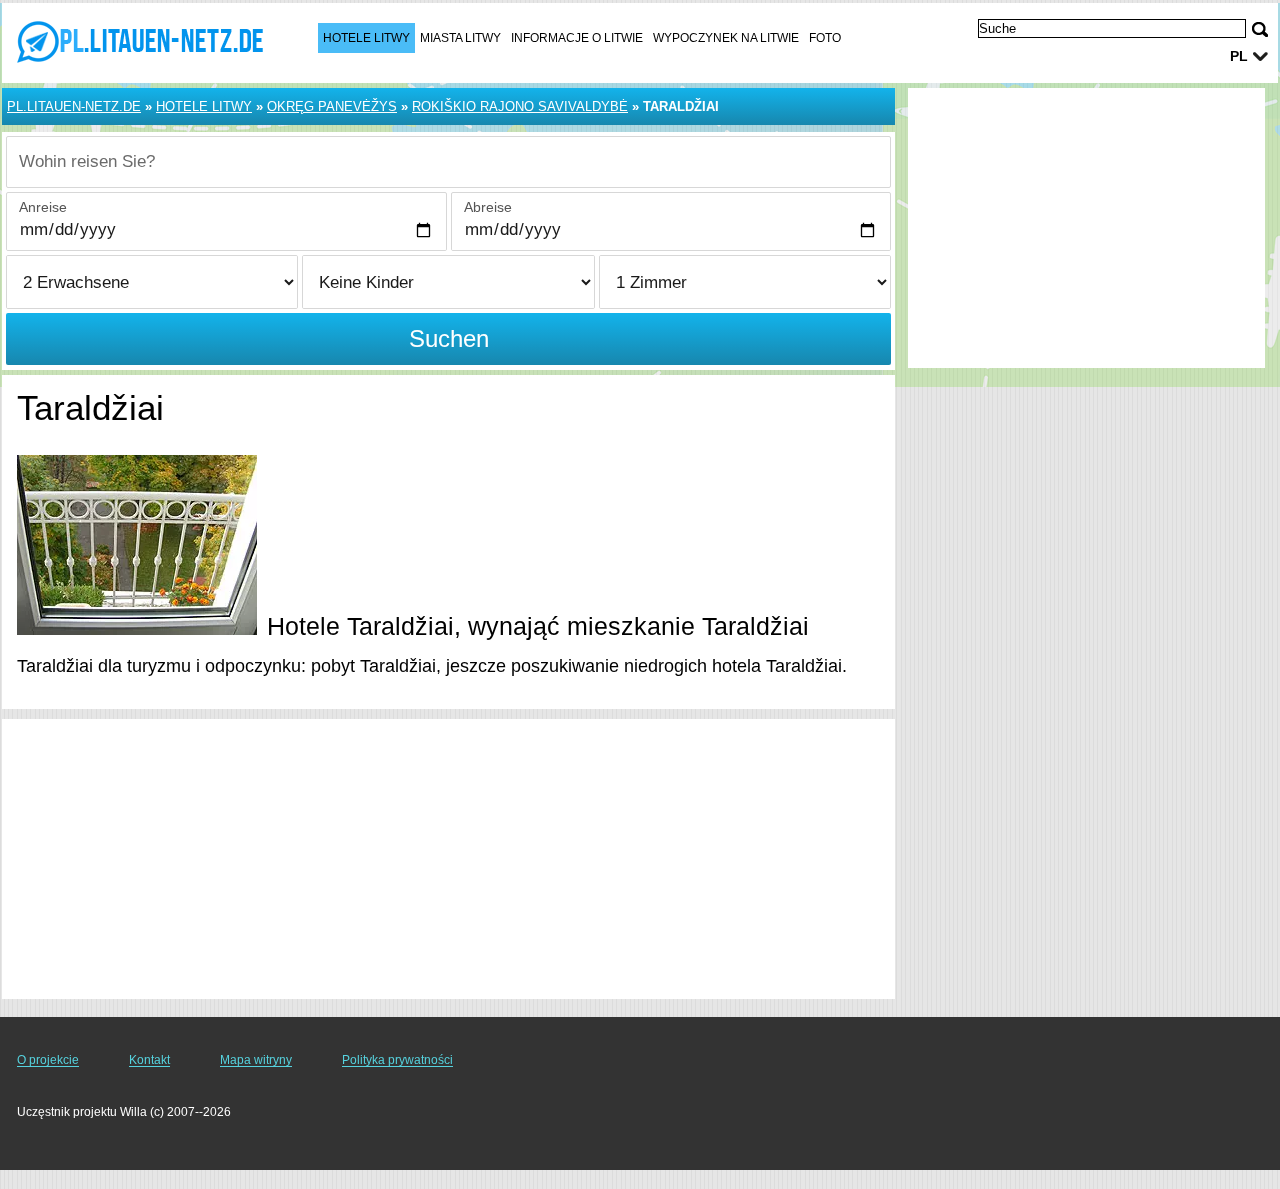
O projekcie (48, 1060)
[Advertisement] (448, 859)
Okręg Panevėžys (332, 106)
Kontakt (149, 1060)
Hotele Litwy (366, 38)
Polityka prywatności (397, 1060)
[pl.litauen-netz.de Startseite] (140, 41)
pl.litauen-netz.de (74, 106)
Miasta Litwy (460, 38)
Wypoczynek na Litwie (726, 38)
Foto (825, 38)
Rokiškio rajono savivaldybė (520, 106)
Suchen (449, 338)
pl (1239, 56)
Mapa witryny (256, 1060)
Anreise (43, 207)
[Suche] (1260, 29)
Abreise (488, 207)
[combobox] (448, 162)
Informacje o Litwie (577, 38)
